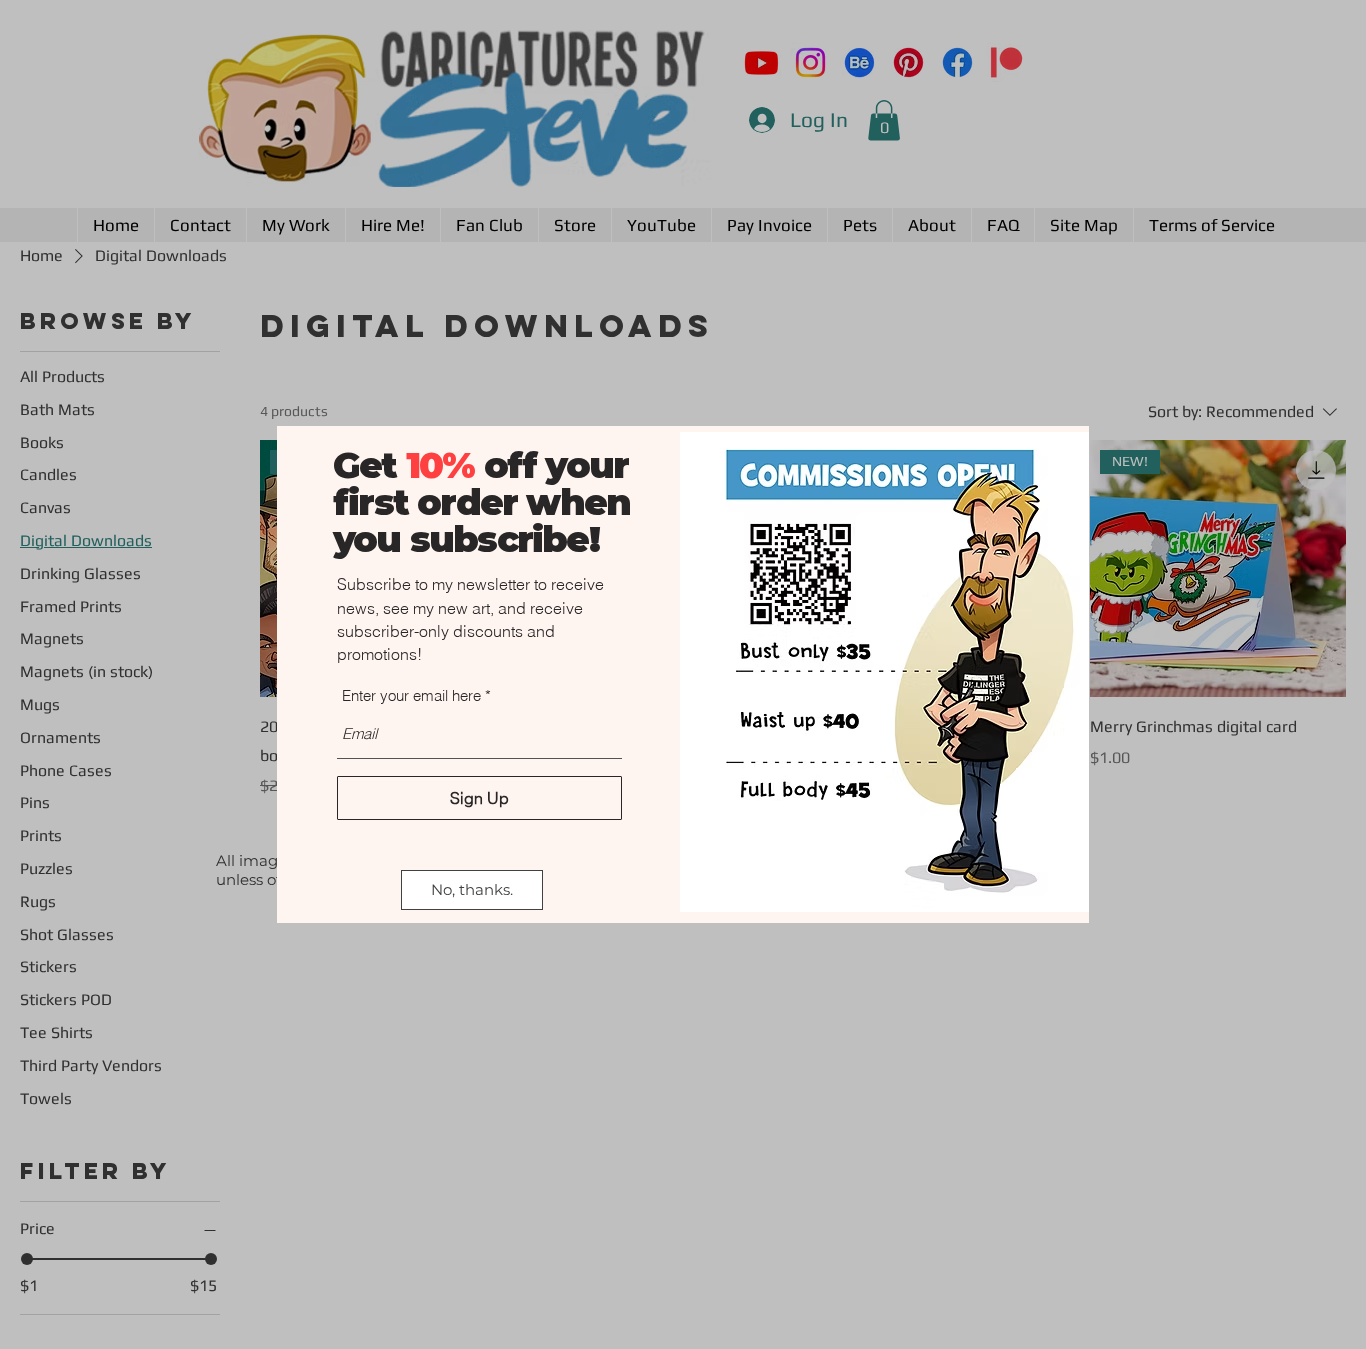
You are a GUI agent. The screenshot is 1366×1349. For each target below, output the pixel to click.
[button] (472, 890)
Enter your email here (411, 695)
